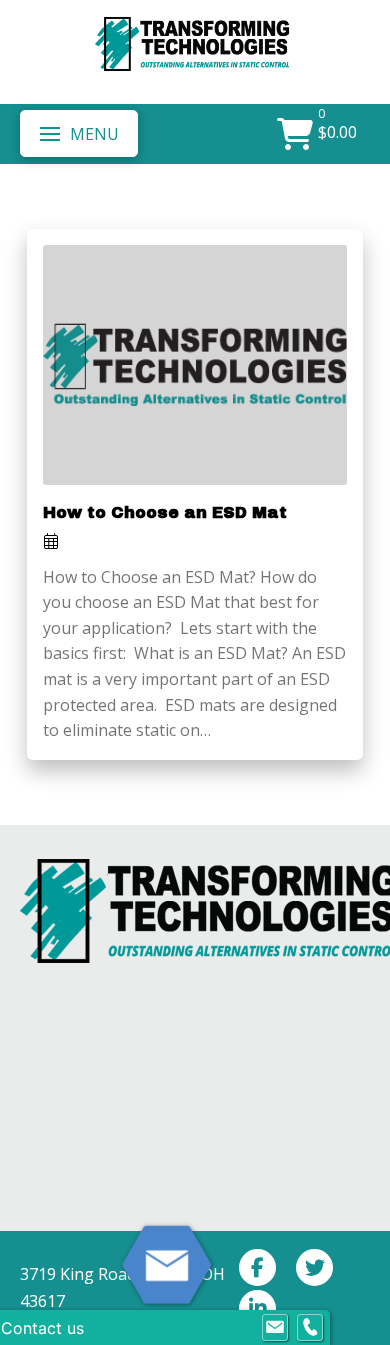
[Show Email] (275, 1328)
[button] (79, 133)
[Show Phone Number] (310, 1328)
